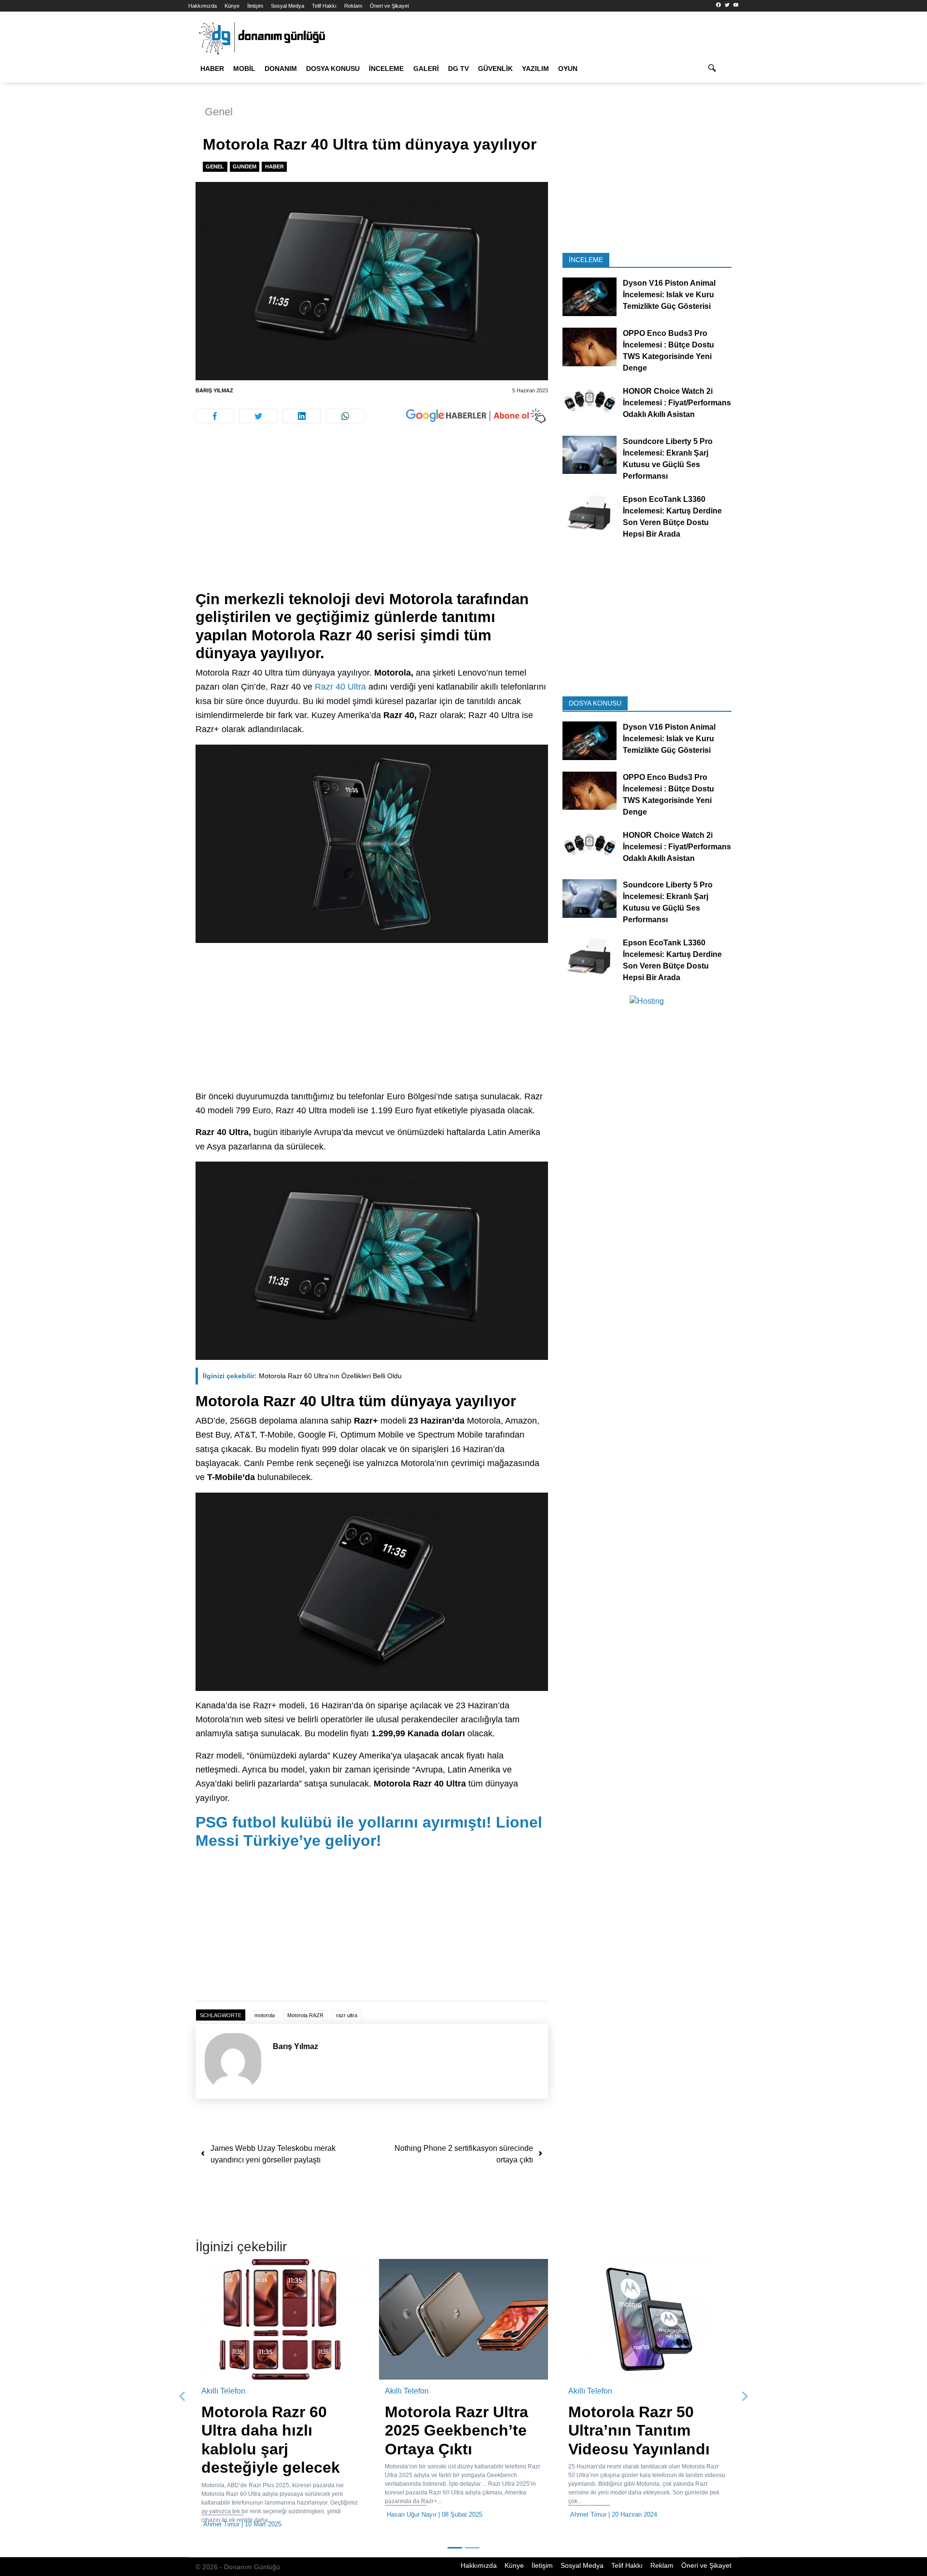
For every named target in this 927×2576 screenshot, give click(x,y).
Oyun (568, 69)
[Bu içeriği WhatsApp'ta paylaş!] (345, 416)
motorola (265, 2015)
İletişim (255, 6)
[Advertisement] (145, 174)
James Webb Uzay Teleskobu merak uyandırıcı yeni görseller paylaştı (273, 2154)
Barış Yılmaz (214, 390)
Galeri (426, 69)
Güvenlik (495, 69)
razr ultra (347, 2015)
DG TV (458, 69)
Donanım (281, 69)
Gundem (245, 166)
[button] (183, 2396)
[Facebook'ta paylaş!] (215, 416)
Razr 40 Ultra (340, 687)
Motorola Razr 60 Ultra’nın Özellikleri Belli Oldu (302, 1376)
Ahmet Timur (345, 2514)
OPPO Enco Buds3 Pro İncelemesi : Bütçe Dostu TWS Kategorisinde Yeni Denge (668, 351)
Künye (232, 6)
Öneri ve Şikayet (389, 6)
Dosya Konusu (333, 69)
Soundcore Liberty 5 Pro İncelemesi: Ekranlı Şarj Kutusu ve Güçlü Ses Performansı (668, 458)
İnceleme (386, 69)
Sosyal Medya (288, 6)
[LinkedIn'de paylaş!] (302, 416)
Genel (219, 112)
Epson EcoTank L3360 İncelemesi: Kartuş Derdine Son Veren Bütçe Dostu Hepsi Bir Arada (672, 516)
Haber (212, 69)
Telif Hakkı (324, 6)
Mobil (244, 69)
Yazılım (535, 69)
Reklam (353, 6)
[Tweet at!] (258, 416)
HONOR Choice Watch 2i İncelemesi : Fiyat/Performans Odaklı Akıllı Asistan (677, 403)
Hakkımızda (203, 6)
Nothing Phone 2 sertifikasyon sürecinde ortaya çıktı (464, 2154)
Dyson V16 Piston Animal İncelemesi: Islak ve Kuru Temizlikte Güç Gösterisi (669, 295)
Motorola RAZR (305, 2015)
